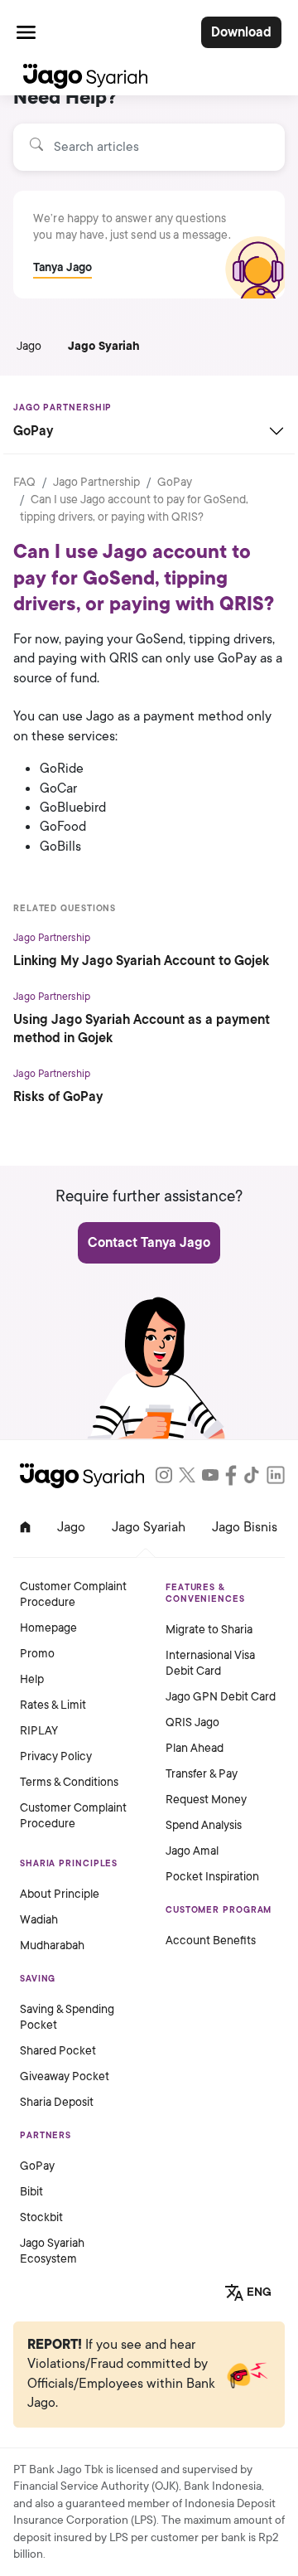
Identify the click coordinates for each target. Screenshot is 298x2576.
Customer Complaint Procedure (73, 1594)
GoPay (175, 482)
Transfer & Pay (202, 1774)
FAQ (24, 482)
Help (32, 1679)
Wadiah (39, 1920)
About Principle (60, 1894)
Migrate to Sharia (209, 1630)
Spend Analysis (204, 1825)
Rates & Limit (53, 1705)
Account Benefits (211, 1940)
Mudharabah (52, 1945)
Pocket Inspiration (212, 1877)
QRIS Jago (192, 1722)
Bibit (31, 2192)
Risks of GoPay (58, 1097)
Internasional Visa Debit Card (210, 1663)
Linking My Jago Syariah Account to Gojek (141, 961)
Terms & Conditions (69, 1782)
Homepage (48, 1628)
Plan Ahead (195, 1748)
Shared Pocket (58, 2051)
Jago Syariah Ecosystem (52, 2251)
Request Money (206, 1800)
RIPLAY (39, 1731)
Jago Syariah (104, 346)
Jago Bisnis (245, 1527)
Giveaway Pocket (65, 2076)
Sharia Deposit (57, 2102)
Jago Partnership (96, 482)
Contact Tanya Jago (149, 1243)
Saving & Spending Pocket (67, 2017)
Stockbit (41, 2217)
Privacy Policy (56, 1756)
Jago (29, 346)
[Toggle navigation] (26, 32)
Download (241, 32)
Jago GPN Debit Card (221, 1697)
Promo (37, 1654)
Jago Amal (192, 1851)
